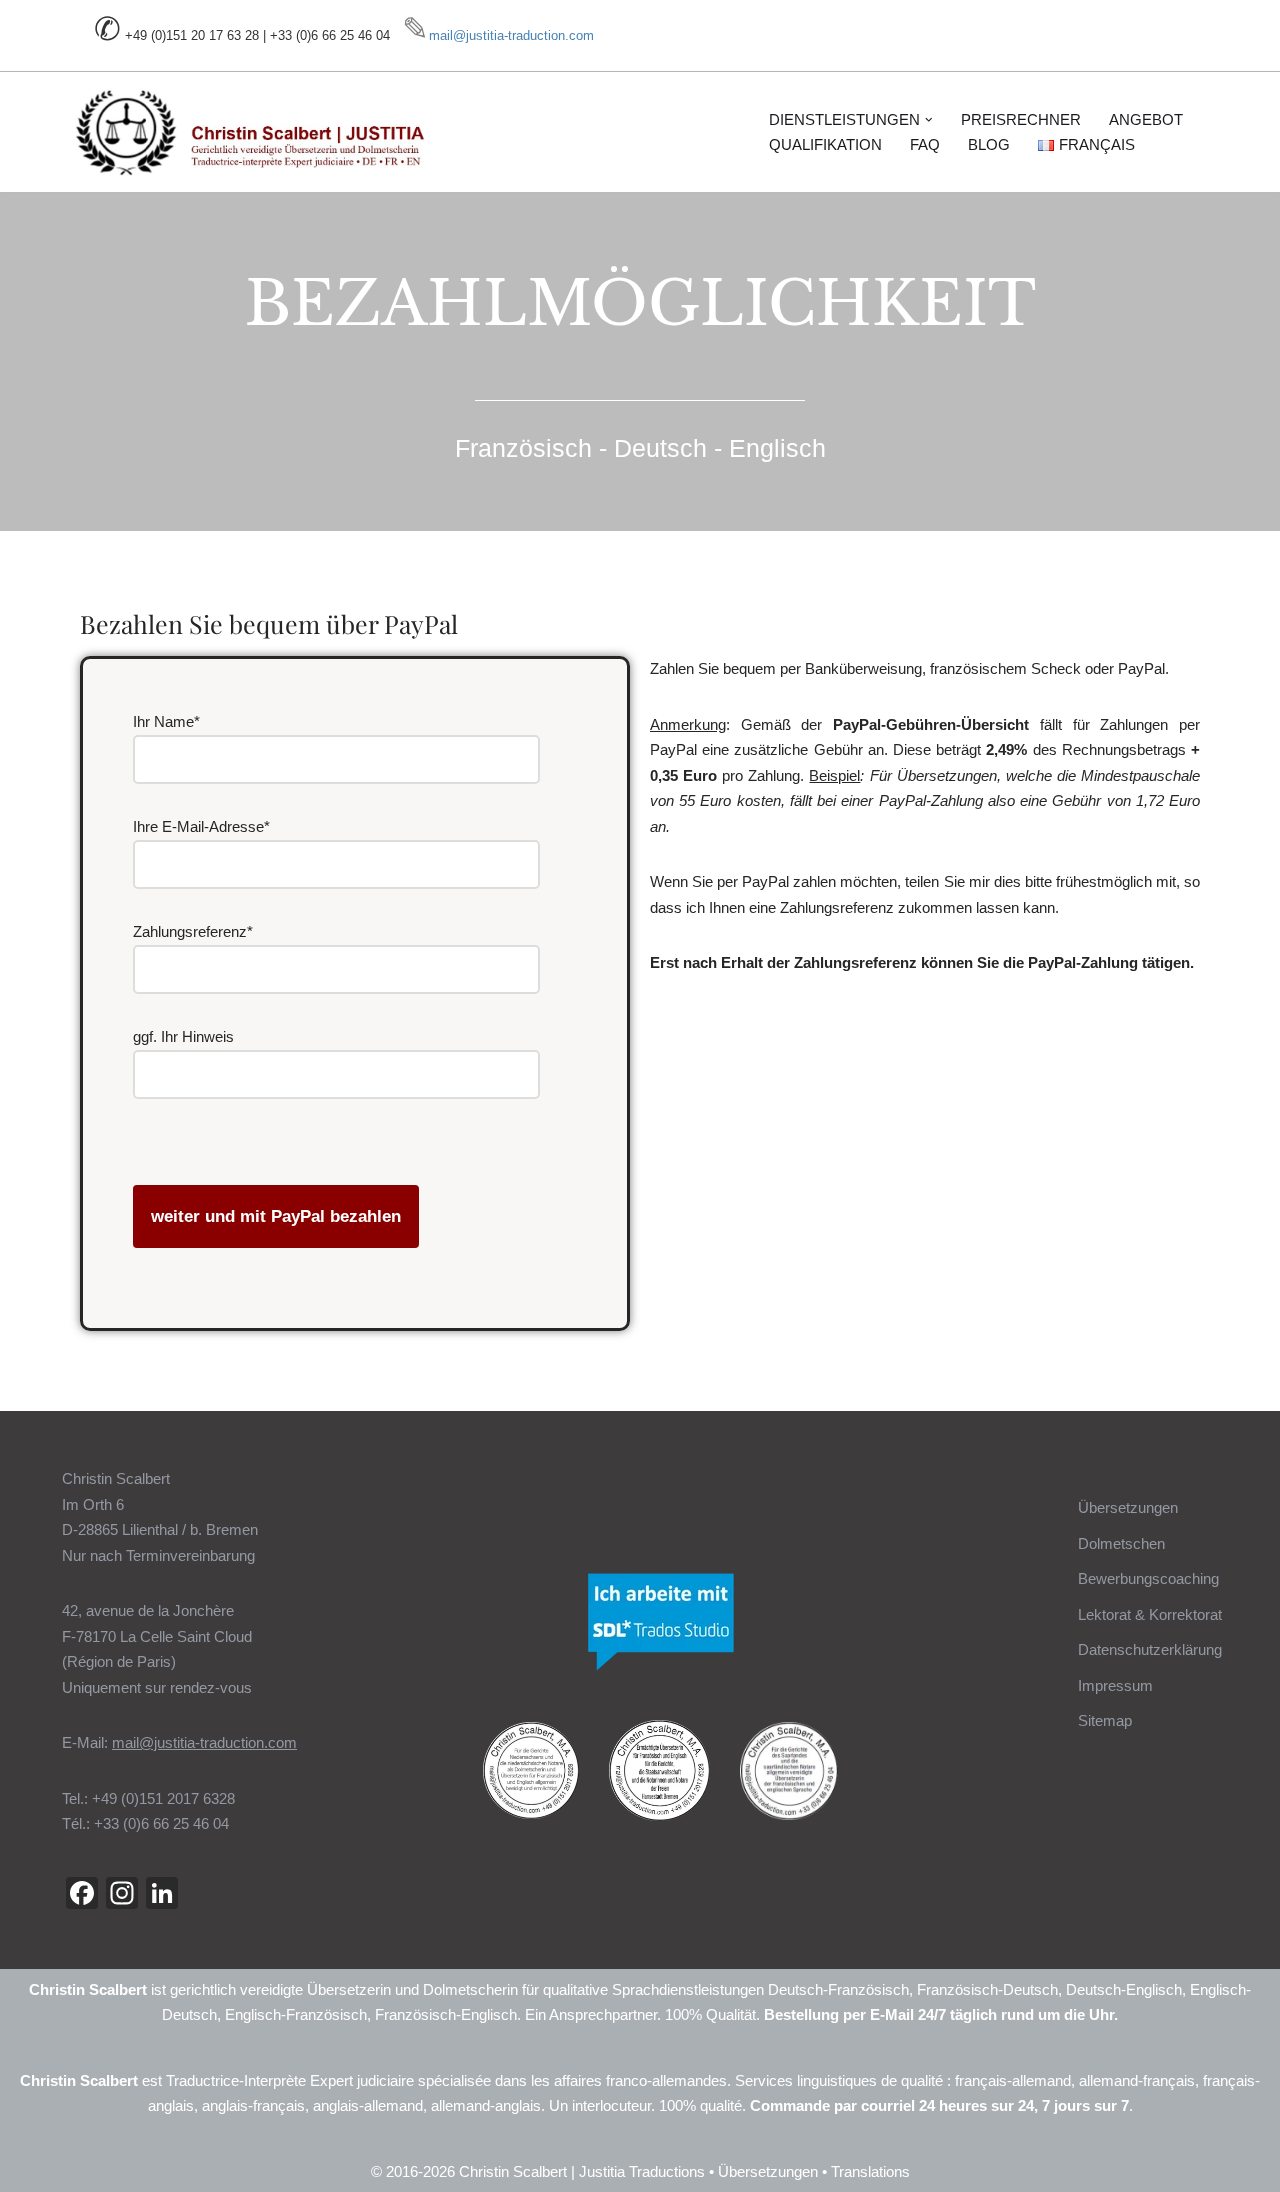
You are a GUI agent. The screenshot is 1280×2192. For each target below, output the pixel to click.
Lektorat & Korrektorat (1150, 1614)
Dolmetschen (1121, 1543)
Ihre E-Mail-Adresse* (201, 826)
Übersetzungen (1128, 1507)
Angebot (1146, 119)
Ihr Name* (166, 721)
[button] (929, 120)
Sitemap (1105, 1720)
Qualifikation (825, 144)
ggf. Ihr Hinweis (183, 1036)
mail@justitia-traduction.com (511, 36)
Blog (989, 144)
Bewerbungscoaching (1148, 1578)
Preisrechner (1021, 119)
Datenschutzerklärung (1150, 1649)
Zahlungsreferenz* (193, 931)
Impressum (1115, 1685)
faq (925, 144)
